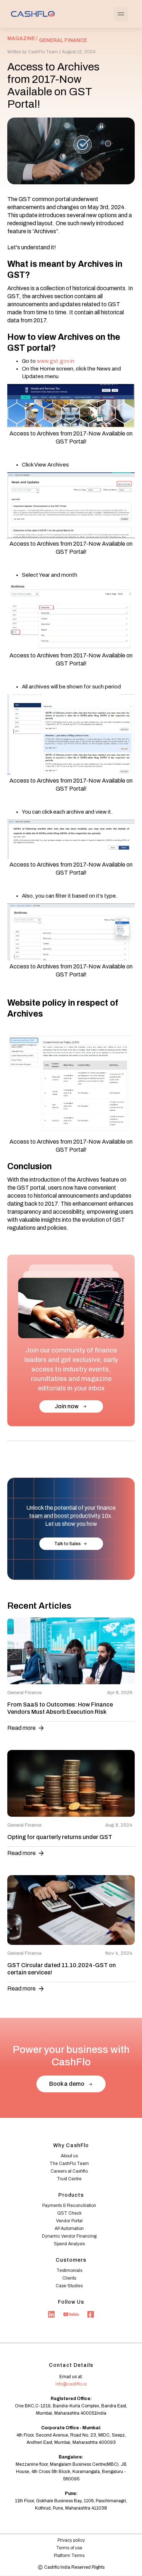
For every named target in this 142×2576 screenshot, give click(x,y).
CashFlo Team (43, 52)
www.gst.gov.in (56, 361)
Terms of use (69, 2548)
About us (69, 2156)
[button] (121, 14)
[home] (31, 14)
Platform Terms (69, 2556)
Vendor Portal (69, 2221)
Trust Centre (69, 2179)
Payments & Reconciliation (69, 2205)
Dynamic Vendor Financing (69, 2236)
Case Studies (69, 2286)
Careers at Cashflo (69, 2171)
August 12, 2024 (79, 52)
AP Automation (69, 2228)
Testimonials (69, 2270)
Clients (69, 2278)
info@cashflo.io (71, 2384)
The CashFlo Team (69, 2164)
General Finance (63, 40)
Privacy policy (71, 2540)
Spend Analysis (69, 2244)
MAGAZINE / (22, 39)
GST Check (69, 2213)
